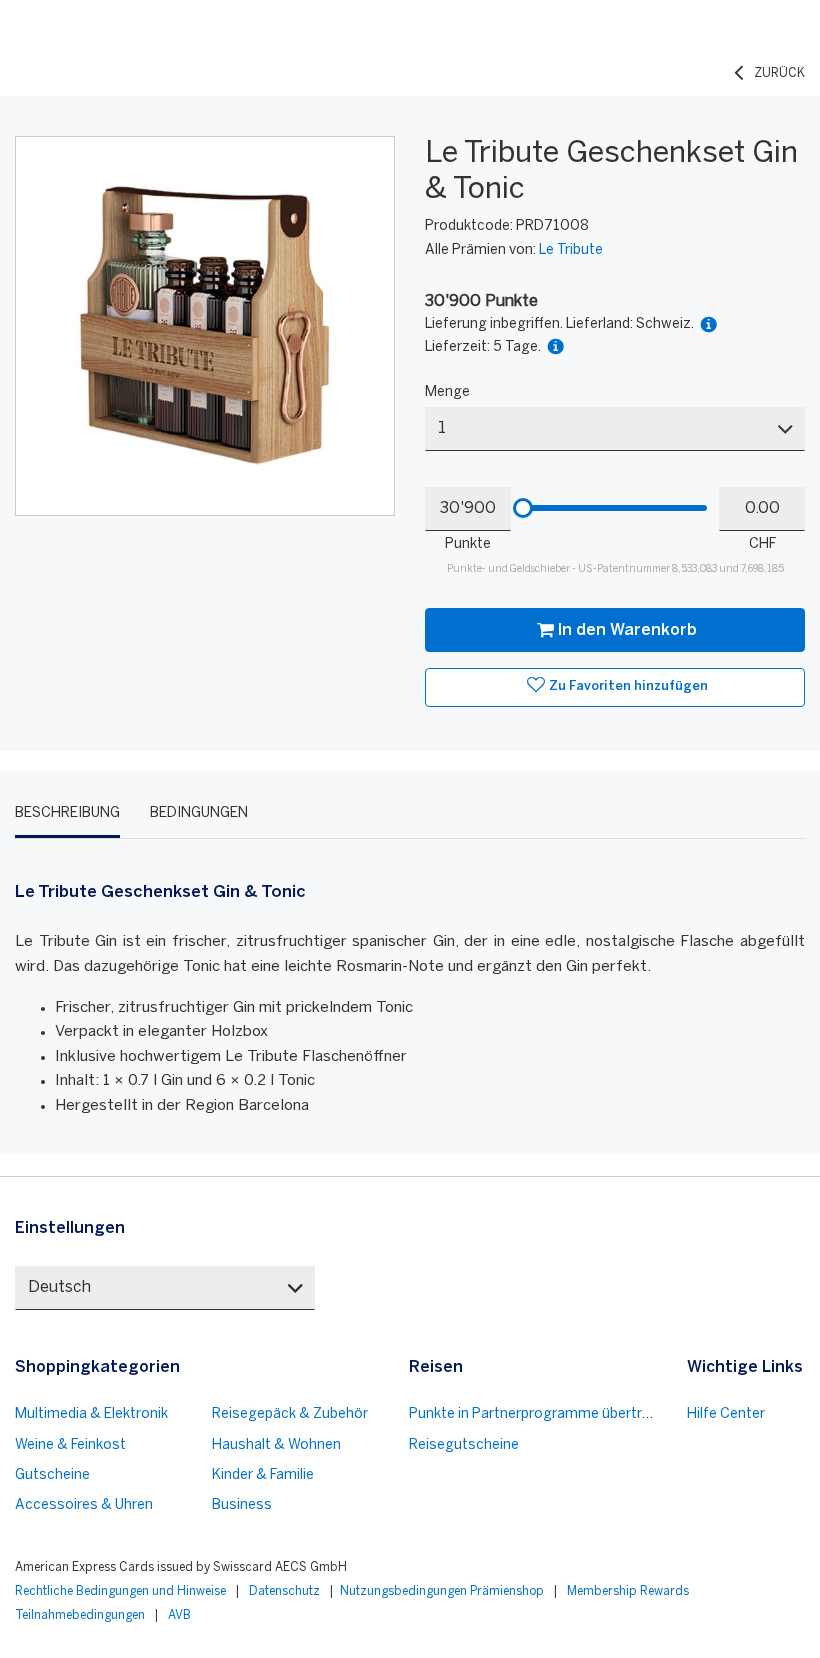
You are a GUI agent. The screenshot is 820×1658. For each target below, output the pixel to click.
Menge (447, 392)
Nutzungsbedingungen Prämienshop (442, 1591)
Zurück (779, 73)
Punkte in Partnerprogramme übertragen (542, 1414)
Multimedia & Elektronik (91, 1414)
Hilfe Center (726, 1414)
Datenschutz (284, 1591)
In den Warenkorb (627, 630)
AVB (179, 1615)
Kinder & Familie (263, 1475)
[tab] (67, 814)
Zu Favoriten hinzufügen (628, 686)
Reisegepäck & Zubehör (290, 1414)
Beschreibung (67, 813)
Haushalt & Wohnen (276, 1445)
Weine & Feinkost (70, 1445)
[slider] (523, 508)
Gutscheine (52, 1475)
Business (242, 1505)
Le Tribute (571, 250)
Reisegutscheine (464, 1445)
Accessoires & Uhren (84, 1505)
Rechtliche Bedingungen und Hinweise (120, 1591)
